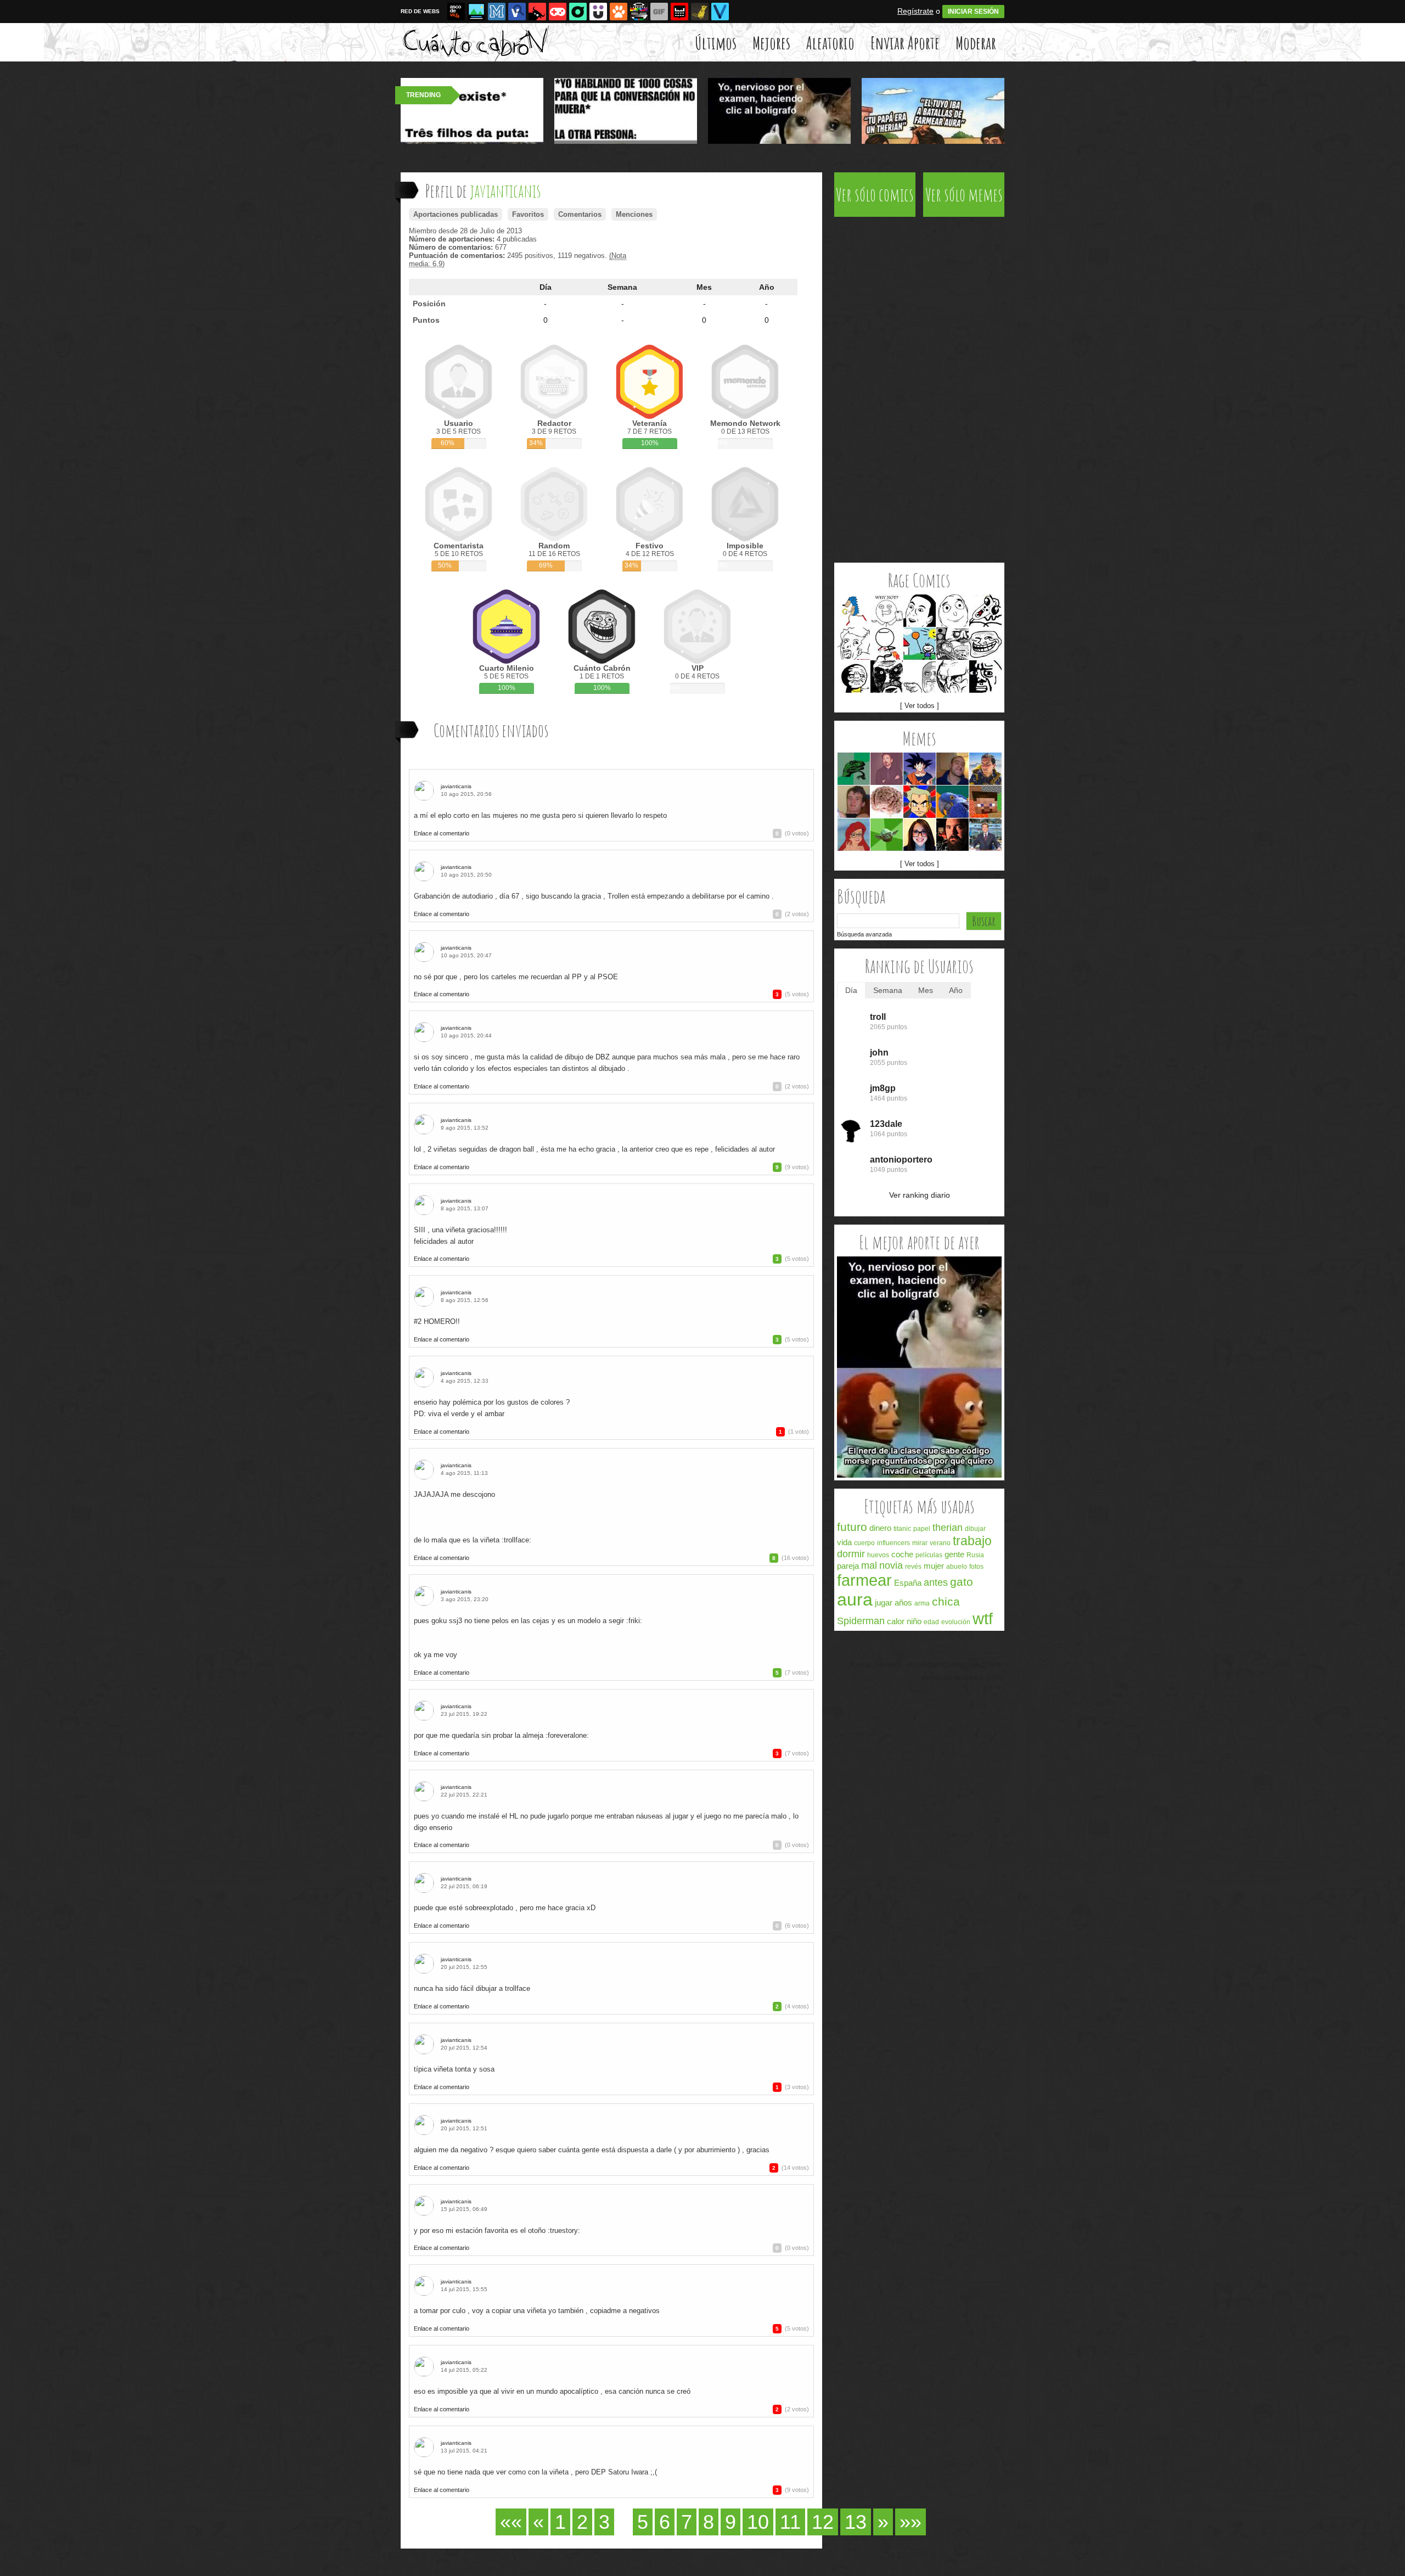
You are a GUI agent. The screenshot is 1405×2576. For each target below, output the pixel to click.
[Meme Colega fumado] (854, 802)
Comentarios (580, 214)
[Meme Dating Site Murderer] (952, 835)
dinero (880, 1528)
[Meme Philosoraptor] (854, 769)
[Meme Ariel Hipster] (854, 835)
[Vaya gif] (659, 12)
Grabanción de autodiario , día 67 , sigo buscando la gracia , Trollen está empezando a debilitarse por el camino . (594, 896)
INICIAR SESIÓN (973, 12)
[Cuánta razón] (476, 12)
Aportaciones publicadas (456, 214)
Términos (888, 1665)
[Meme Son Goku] (920, 769)
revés (913, 1567)
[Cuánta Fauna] (619, 12)
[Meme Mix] (952, 644)
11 (790, 2522)
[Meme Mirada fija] (887, 677)
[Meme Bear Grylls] (985, 769)
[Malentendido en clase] (919, 1475)
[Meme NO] (952, 677)
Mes (704, 287)
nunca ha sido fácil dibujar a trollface (472, 1988)
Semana (622, 287)
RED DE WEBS (420, 11)
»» (911, 2522)
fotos (976, 1567)
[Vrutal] (558, 12)
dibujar (975, 1529)
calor (896, 1621)
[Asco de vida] (456, 12)
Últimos (716, 43)
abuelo (957, 1567)
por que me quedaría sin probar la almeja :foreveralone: (501, 1735)
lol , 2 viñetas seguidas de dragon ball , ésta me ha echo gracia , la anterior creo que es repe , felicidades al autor (594, 1149)
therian (948, 1528)
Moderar (976, 43)
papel (922, 1529)
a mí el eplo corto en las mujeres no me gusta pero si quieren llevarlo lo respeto (540, 815)
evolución (956, 1622)
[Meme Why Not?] (887, 611)
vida (844, 1542)
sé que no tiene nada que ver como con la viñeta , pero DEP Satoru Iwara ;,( (535, 2472)
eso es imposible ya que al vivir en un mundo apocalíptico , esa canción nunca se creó (552, 2391)
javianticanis (456, 786)
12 (823, 2522)
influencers (893, 1543)
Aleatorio (830, 43)
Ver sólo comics (875, 195)
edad (931, 1622)
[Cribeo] (578, 12)
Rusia (975, 1555)
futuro (852, 1527)
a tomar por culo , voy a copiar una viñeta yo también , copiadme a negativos (537, 2311)
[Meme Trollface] (985, 644)
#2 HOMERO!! (437, 1321)
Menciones (634, 214)
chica (946, 1601)
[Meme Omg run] (985, 611)
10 (758, 2522)
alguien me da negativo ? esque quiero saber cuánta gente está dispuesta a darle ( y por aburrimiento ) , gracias (592, 2150)
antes (936, 1582)
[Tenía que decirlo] (679, 12)
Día (546, 287)
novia (891, 1565)
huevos (878, 1555)
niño (914, 1621)
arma (922, 1603)
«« (511, 2522)
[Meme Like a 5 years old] (920, 644)
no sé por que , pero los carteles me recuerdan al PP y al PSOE (516, 977)
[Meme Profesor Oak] (920, 802)
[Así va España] (537, 12)
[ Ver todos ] (920, 706)
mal (869, 1565)
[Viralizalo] (720, 12)
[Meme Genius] (854, 644)
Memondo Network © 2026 (962, 1678)
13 (856, 2522)
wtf (983, 1619)
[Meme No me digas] (920, 611)
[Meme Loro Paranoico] (952, 802)
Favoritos (528, 214)
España (908, 1583)
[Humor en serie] (598, 12)
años (903, 1603)
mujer (934, 1566)
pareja (848, 1566)
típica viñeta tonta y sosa (454, 2069)
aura (855, 1600)
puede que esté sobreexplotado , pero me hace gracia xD (505, 1908)
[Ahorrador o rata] (700, 12)
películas (929, 1555)
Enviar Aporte (905, 43)
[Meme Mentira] (854, 677)
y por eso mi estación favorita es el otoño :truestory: (497, 2230)
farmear (864, 1580)
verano (940, 1543)
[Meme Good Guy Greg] (952, 769)
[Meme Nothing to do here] (887, 644)
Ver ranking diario (920, 1195)
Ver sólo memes (964, 195)
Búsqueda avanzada (864, 934)
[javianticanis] (426, 791)
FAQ (978, 1665)
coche (902, 1554)
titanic (902, 1529)
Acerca (859, 1665)
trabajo (972, 1541)
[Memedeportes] (497, 12)
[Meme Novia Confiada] (920, 835)
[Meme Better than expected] (952, 611)
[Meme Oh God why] (985, 677)
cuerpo (864, 1543)
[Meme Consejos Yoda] (887, 835)
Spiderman (861, 1621)
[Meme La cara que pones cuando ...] (887, 769)
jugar (884, 1603)
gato (962, 1582)
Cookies (955, 1665)
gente (954, 1554)
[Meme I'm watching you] (920, 677)
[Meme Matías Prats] (985, 835)
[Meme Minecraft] (985, 802)
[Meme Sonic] (854, 611)
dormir (851, 1554)
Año (767, 287)
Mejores (771, 43)
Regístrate (915, 11)
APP (995, 1665)
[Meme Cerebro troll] (887, 802)
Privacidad (923, 1665)
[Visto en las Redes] (517, 12)
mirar (920, 1543)
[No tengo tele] (639, 12)
